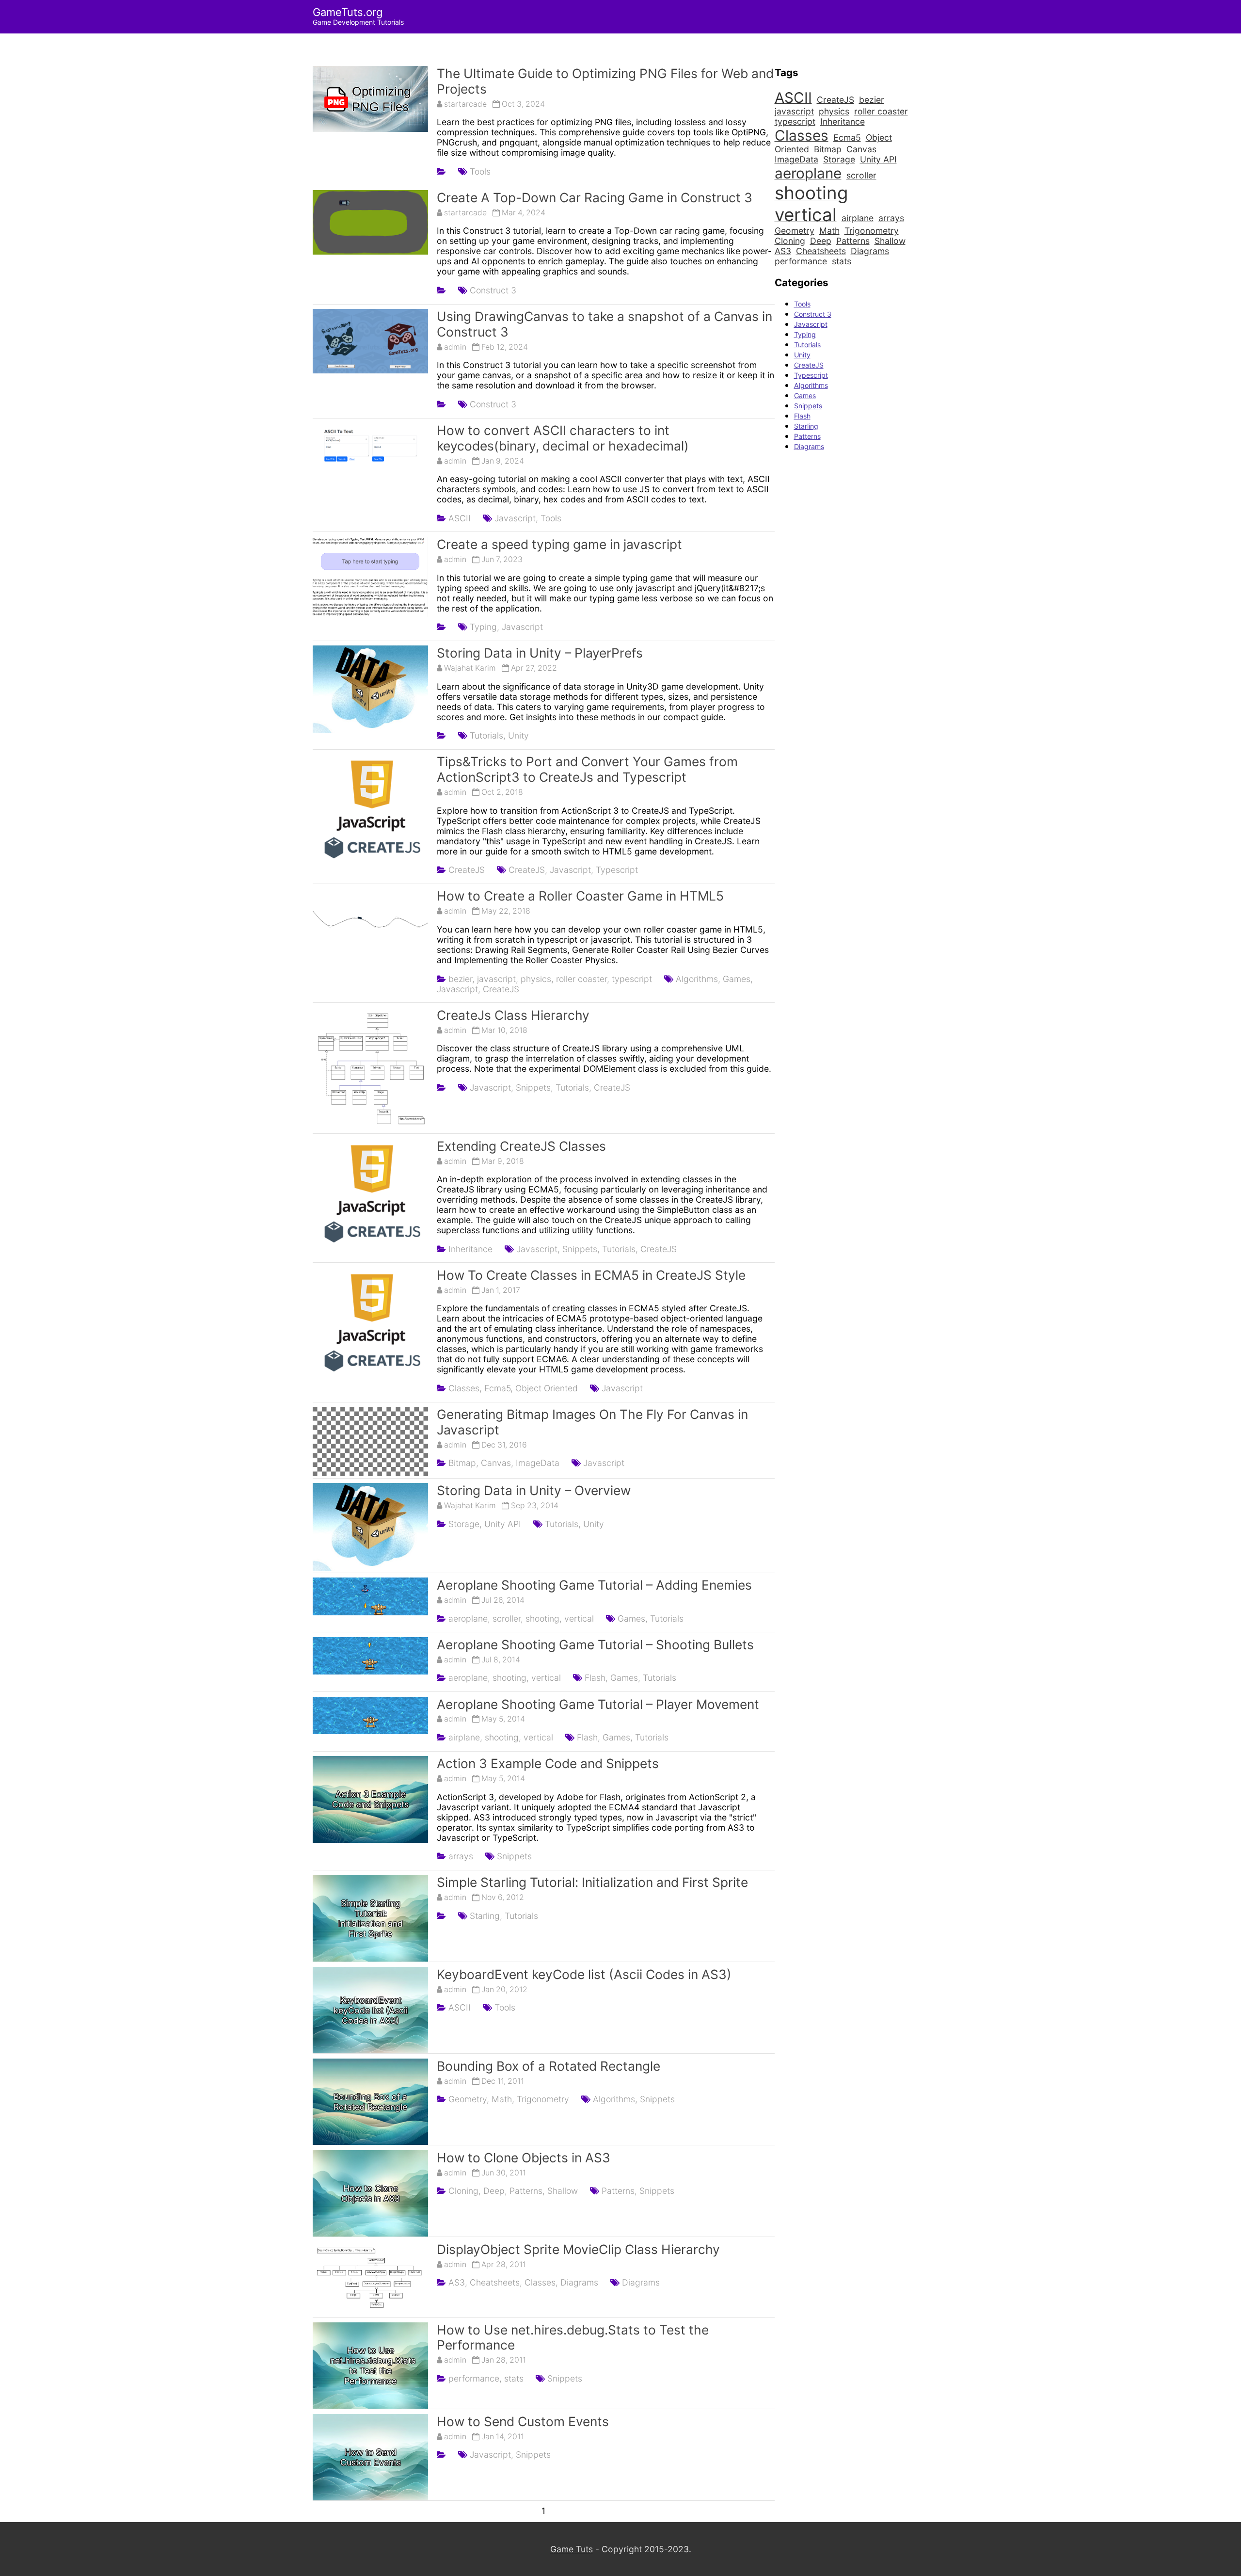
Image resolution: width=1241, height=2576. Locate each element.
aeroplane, (469, 1618)
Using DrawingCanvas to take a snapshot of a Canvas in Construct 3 (605, 324)
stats (514, 2378)
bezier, (461, 979)
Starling (806, 426)
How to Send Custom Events (523, 2421)
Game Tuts (572, 2549)
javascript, (498, 979)
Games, (738, 979)
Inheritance (470, 1249)
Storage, (465, 1524)
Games (805, 395)
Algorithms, (698, 979)
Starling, (486, 1916)
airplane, (465, 1737)
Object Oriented (547, 1388)
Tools (480, 171)
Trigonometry (543, 2099)
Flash (802, 416)
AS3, (458, 2282)
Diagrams (579, 2282)
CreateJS (467, 870)
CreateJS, (528, 870)
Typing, (485, 627)
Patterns (807, 436)
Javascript (522, 627)
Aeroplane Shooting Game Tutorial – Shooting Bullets (595, 1644)
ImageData (538, 1463)
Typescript (617, 870)
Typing (805, 334)
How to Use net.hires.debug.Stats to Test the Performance (573, 2337)
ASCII (460, 518)
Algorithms (811, 385)
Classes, (465, 1388)
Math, (503, 2099)
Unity (518, 735)
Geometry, (469, 2099)
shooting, (544, 1618)
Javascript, (516, 518)
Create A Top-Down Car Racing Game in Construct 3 (595, 197)
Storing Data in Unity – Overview (534, 1490)
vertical (579, 1618)
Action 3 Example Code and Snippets (548, 1763)
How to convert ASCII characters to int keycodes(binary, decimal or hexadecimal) (563, 438)
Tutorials (667, 1618)
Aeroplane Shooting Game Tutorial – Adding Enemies (594, 1585)
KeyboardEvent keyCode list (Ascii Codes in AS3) (584, 1974)
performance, (475, 2378)
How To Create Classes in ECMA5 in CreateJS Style (591, 1275)
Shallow (563, 2191)
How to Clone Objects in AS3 (524, 2157)
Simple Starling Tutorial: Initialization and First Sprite (592, 1882)
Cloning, (465, 2191)
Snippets (514, 1856)
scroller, (508, 1618)
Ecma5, (499, 1388)
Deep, (495, 2191)
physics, (537, 979)
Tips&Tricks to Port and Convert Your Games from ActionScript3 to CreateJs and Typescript (587, 769)
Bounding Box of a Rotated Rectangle (549, 2066)
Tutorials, (488, 735)
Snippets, (534, 1087)
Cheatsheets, (496, 2282)
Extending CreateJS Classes (521, 1146)
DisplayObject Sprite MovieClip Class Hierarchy (578, 2249)
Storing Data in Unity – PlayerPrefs (540, 653)
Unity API (503, 1524)
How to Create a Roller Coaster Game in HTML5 (580, 896)
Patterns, (527, 2191)
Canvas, (497, 1463)
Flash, (596, 1678)
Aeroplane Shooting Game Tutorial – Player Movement (598, 1704)
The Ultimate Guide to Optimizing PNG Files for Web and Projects (605, 81)
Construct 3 (493, 290)
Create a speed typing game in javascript (559, 544)
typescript (632, 979)
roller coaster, (583, 979)
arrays (461, 1856)
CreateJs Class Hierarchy (513, 1015)
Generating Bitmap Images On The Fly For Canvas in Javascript (592, 1422)
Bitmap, (463, 1463)
